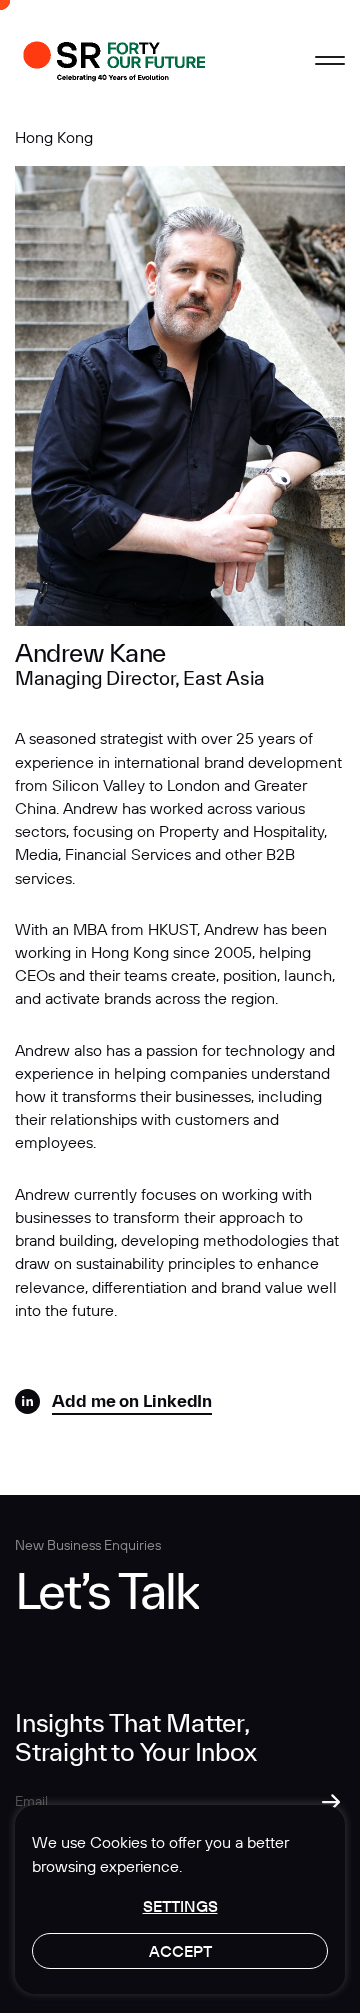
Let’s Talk (107, 1590)
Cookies (118, 1842)
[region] (180, 1899)
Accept (180, 1951)
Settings (180, 1906)
